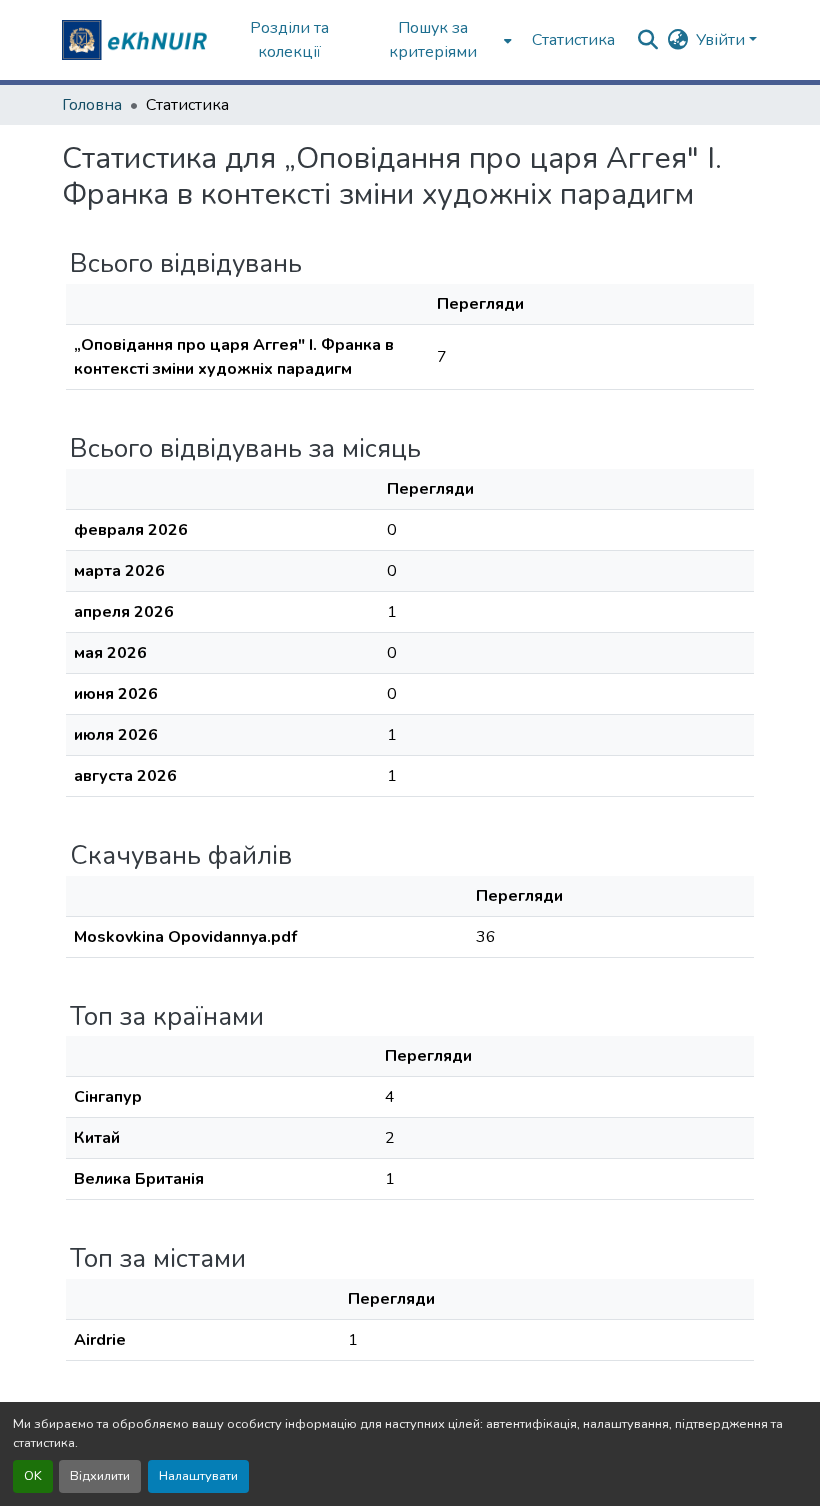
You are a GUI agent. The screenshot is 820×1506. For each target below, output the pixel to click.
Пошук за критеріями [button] (433, 40)
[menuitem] (439, 40)
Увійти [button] (722, 40)
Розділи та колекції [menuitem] (289, 40)
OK (33, 1476)
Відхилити (100, 1476)
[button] (137, 40)
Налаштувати (198, 1476)
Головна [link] (92, 105)
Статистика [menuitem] (573, 40)
